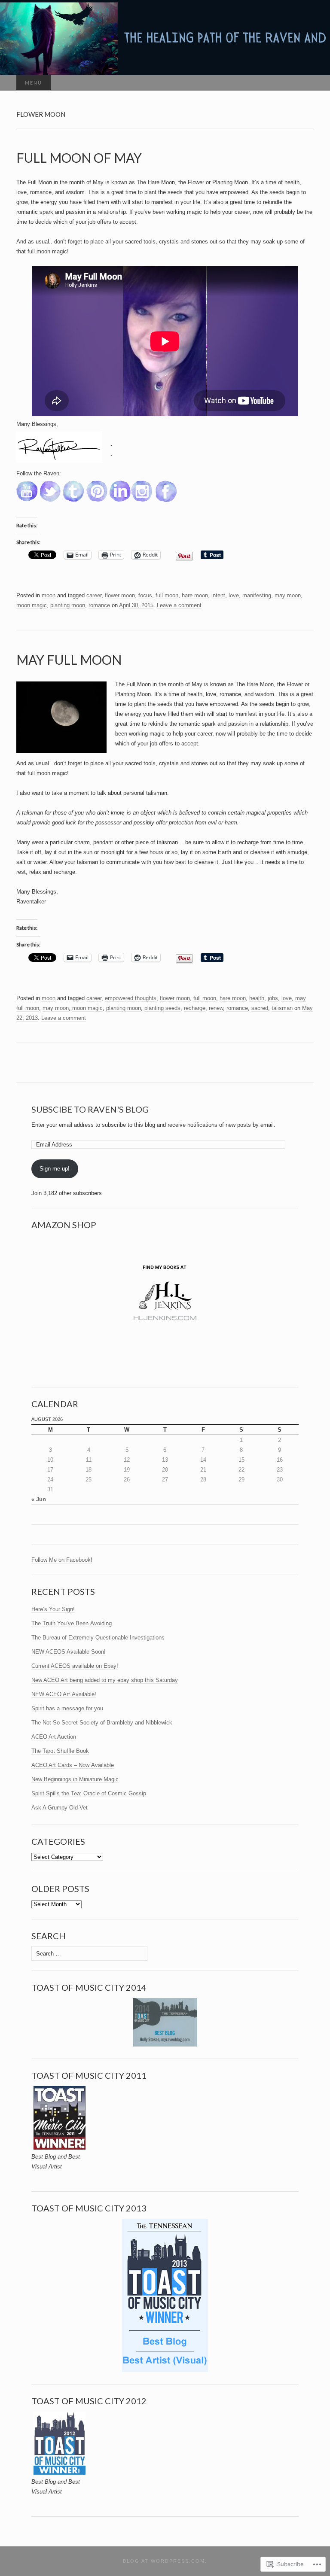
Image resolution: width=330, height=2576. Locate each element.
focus (145, 595)
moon (49, 595)
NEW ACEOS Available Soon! (69, 1652)
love (234, 595)
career (94, 595)
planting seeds (162, 1008)
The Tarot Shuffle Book (60, 1751)
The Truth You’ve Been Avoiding (72, 1623)
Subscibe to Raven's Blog (90, 1109)
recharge (195, 1008)
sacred (260, 1008)
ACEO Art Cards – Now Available (73, 1765)
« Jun (39, 1499)
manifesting (257, 595)
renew (216, 1008)
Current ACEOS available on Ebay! (75, 1666)
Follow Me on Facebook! (62, 1560)
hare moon (195, 595)
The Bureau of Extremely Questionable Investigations (98, 1638)
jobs (273, 998)
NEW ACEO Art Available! (64, 1694)
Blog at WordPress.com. (165, 2561)
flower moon (120, 595)
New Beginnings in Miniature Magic (75, 1779)
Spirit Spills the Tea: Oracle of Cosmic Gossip (90, 1793)
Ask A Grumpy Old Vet (60, 1808)
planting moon (68, 605)
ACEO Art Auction (54, 1737)
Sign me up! (55, 1169)
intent (218, 595)
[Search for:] (305, 83)
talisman (282, 1008)
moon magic (32, 605)
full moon (167, 595)
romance (99, 605)
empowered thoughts (131, 998)
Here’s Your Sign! (53, 1609)
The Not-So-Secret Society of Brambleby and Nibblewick (102, 1723)
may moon (288, 595)
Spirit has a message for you (67, 1708)
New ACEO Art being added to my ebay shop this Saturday (105, 1680)
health (257, 998)
